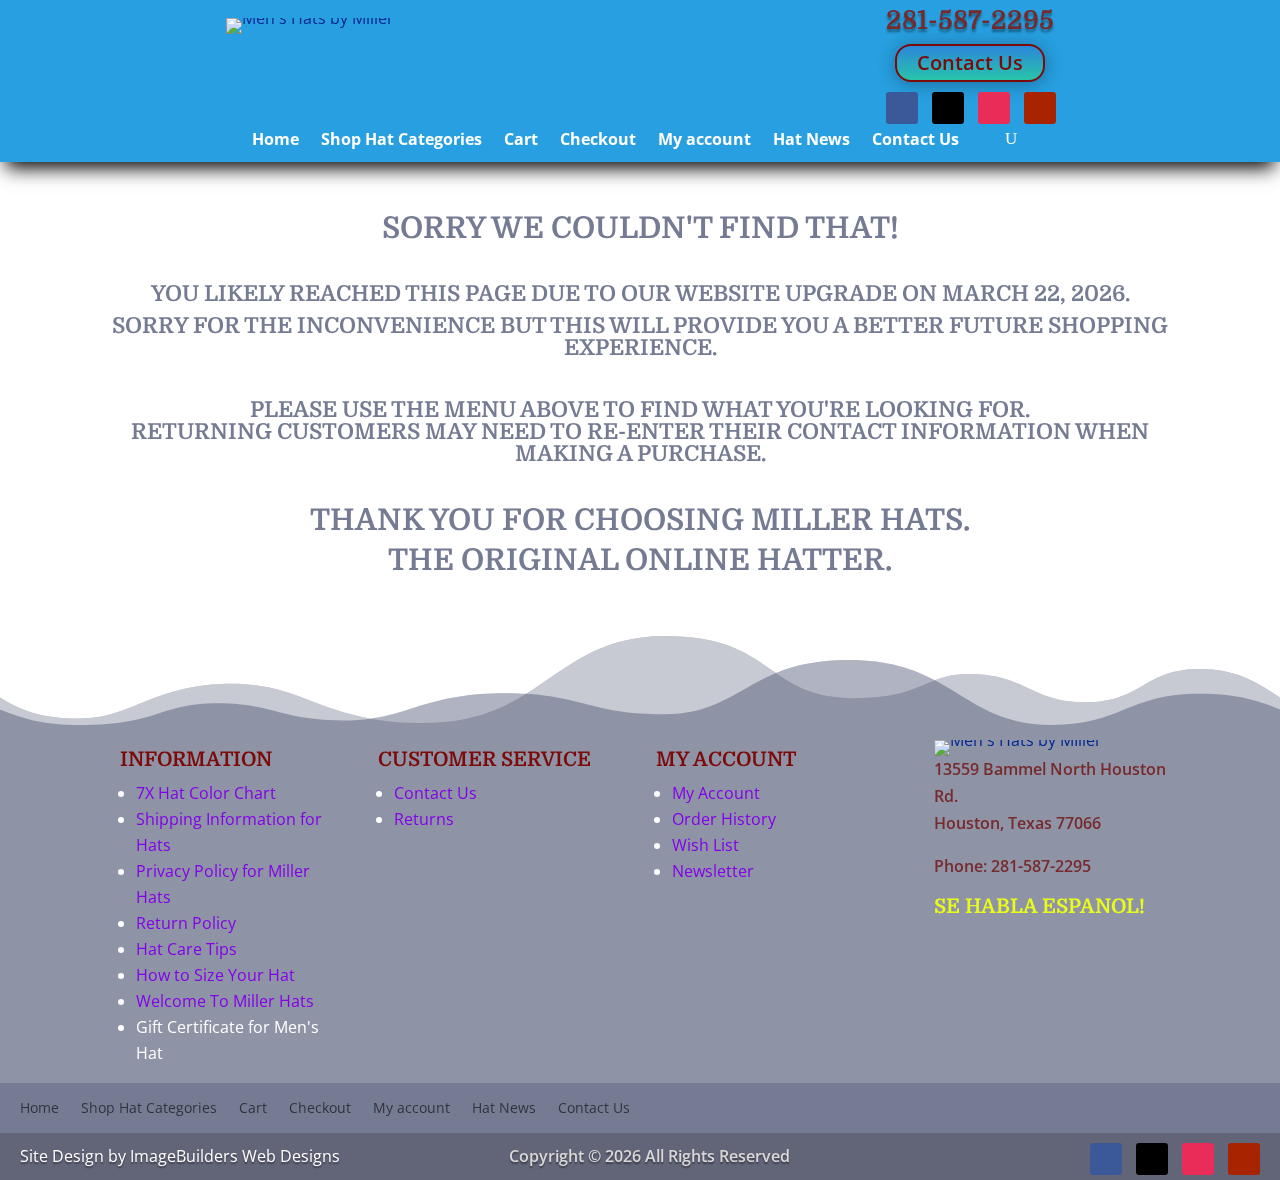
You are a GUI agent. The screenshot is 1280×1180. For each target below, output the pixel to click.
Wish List (705, 845)
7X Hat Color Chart (206, 793)
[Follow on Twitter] (948, 108)
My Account (716, 793)
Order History (724, 819)
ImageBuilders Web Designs (235, 1156)
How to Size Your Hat (215, 975)
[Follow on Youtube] (1040, 108)
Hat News (811, 141)
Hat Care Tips (186, 949)
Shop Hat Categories (401, 141)
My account (704, 141)
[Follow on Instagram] (994, 108)
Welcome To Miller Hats (225, 1001)
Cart (521, 141)
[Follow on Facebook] (902, 108)
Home (275, 141)
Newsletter (713, 871)
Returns (424, 819)
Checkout (598, 141)
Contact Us (970, 62)
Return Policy (186, 923)
